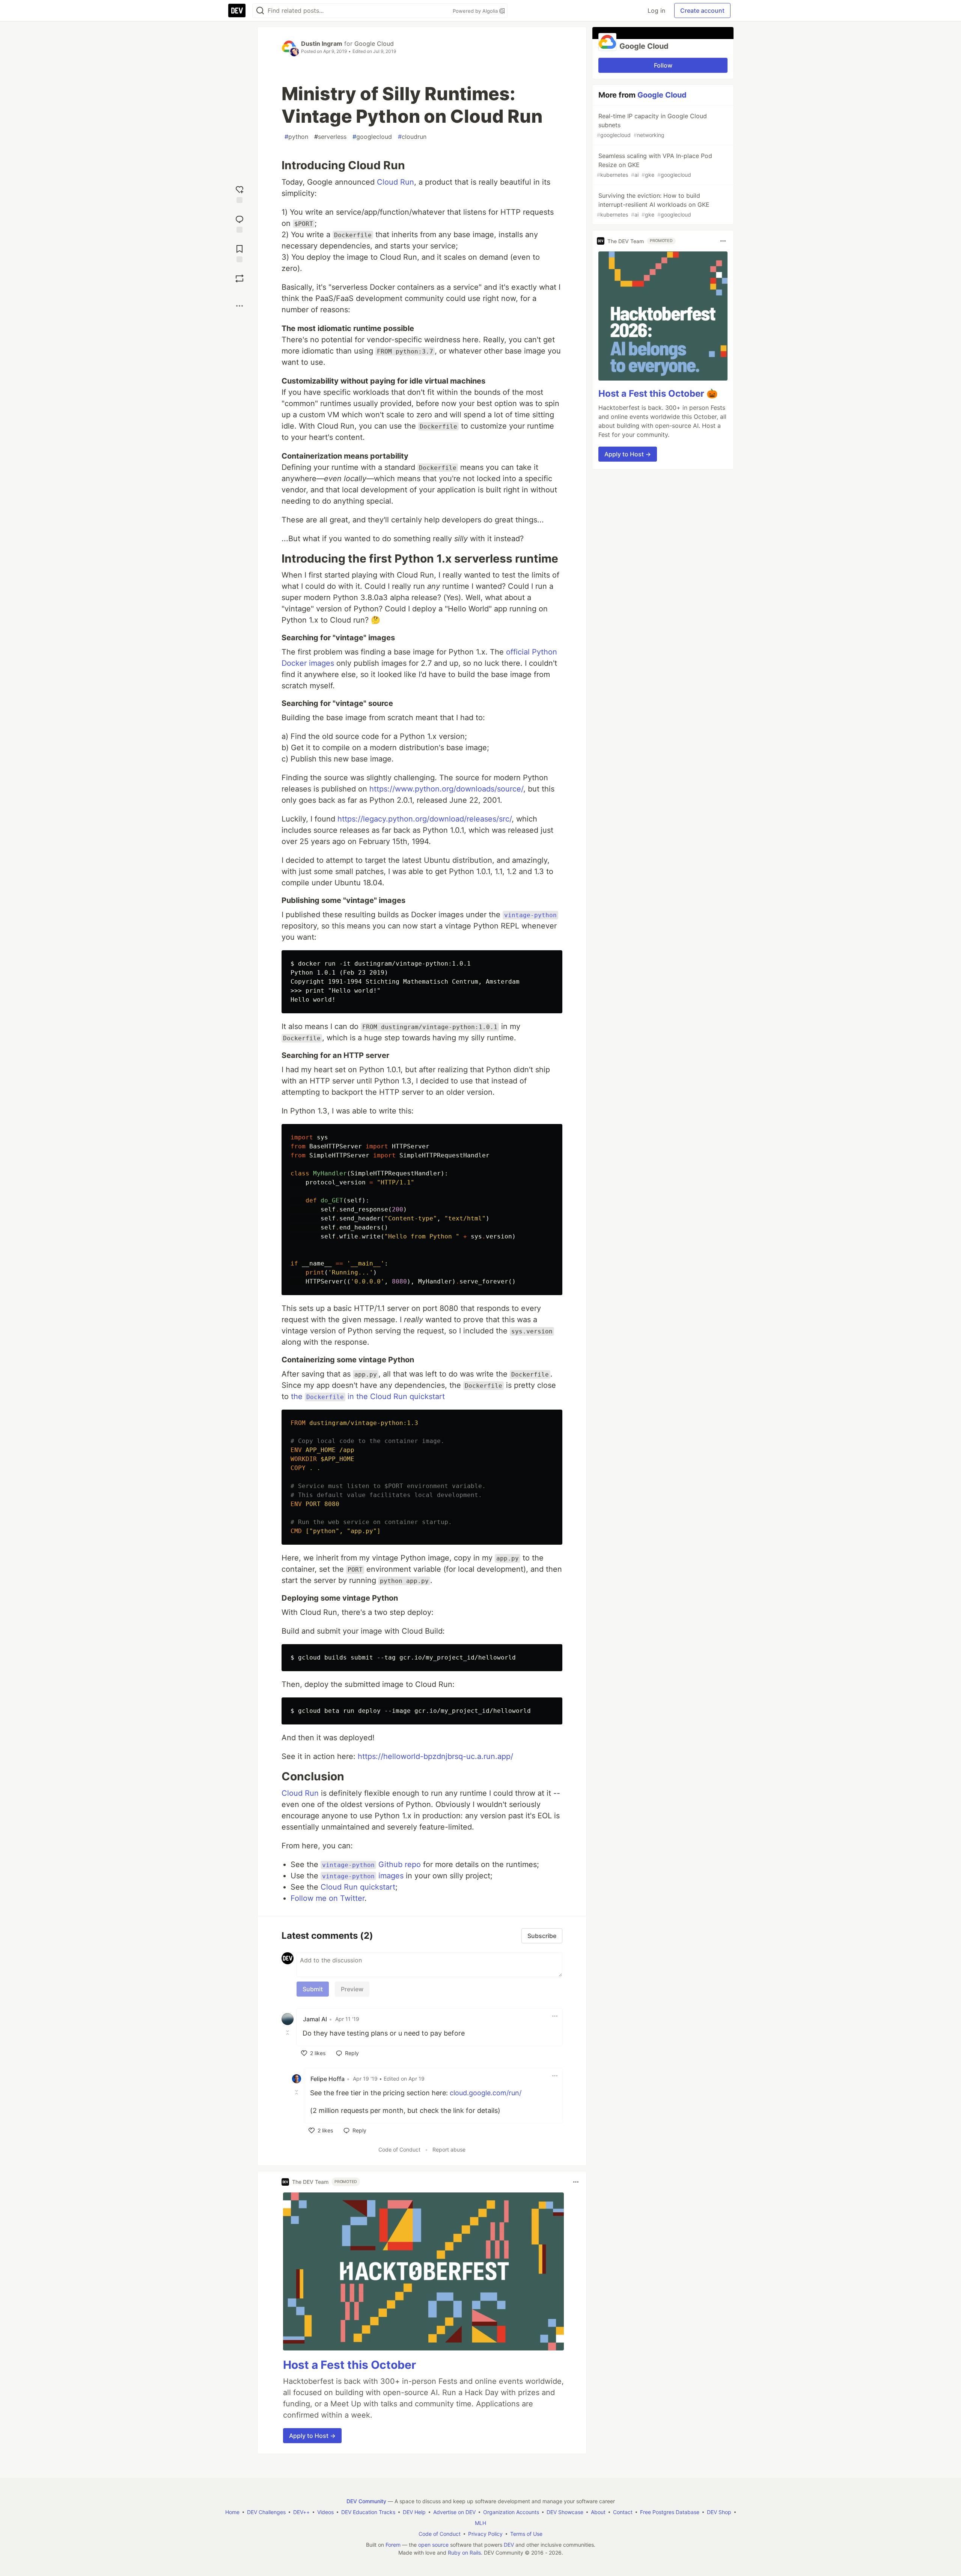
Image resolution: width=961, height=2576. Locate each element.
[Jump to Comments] (239, 223)
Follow (663, 65)
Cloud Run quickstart (358, 1887)
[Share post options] (239, 306)
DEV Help (414, 2512)
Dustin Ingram (322, 44)
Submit (313, 1989)
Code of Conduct (399, 2149)
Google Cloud (374, 44)
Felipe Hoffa (328, 2079)
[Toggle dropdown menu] (555, 2016)
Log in (656, 11)
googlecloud (372, 137)
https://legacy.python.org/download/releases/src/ (425, 819)
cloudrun (412, 137)
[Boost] (239, 278)
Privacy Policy (485, 2534)
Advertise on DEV (454, 2512)
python (296, 137)
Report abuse (449, 2149)
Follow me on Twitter (328, 1898)
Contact (623, 2512)
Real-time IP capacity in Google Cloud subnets (652, 125)
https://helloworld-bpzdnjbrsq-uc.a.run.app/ (435, 1756)
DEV (509, 2545)
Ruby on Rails (464, 2553)
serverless (330, 137)
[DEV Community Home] (237, 11)
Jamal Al (315, 2019)
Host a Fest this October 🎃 (658, 393)
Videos (325, 2512)
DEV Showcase (565, 2512)
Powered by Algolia (476, 11)
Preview (352, 1989)
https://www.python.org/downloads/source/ (446, 789)
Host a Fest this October (349, 2365)
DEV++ (301, 2512)
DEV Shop (719, 2512)
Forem (393, 2545)
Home (232, 2512)
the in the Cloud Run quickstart (368, 1396)
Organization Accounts (511, 2512)
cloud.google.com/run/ (486, 2093)
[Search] (260, 11)
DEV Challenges (266, 2512)
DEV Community (366, 2501)
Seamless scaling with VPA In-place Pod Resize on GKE (654, 165)
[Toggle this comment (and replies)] (288, 2033)
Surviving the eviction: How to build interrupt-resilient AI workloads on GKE (653, 205)
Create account (702, 11)
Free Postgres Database (670, 2512)
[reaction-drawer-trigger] (239, 193)
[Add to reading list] (239, 253)
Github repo (371, 1864)
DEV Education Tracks (368, 2512)
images (363, 1876)
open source (433, 2545)
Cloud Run (395, 182)
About (598, 2512)
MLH (480, 2523)
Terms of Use (526, 2534)
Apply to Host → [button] (312, 2436)
